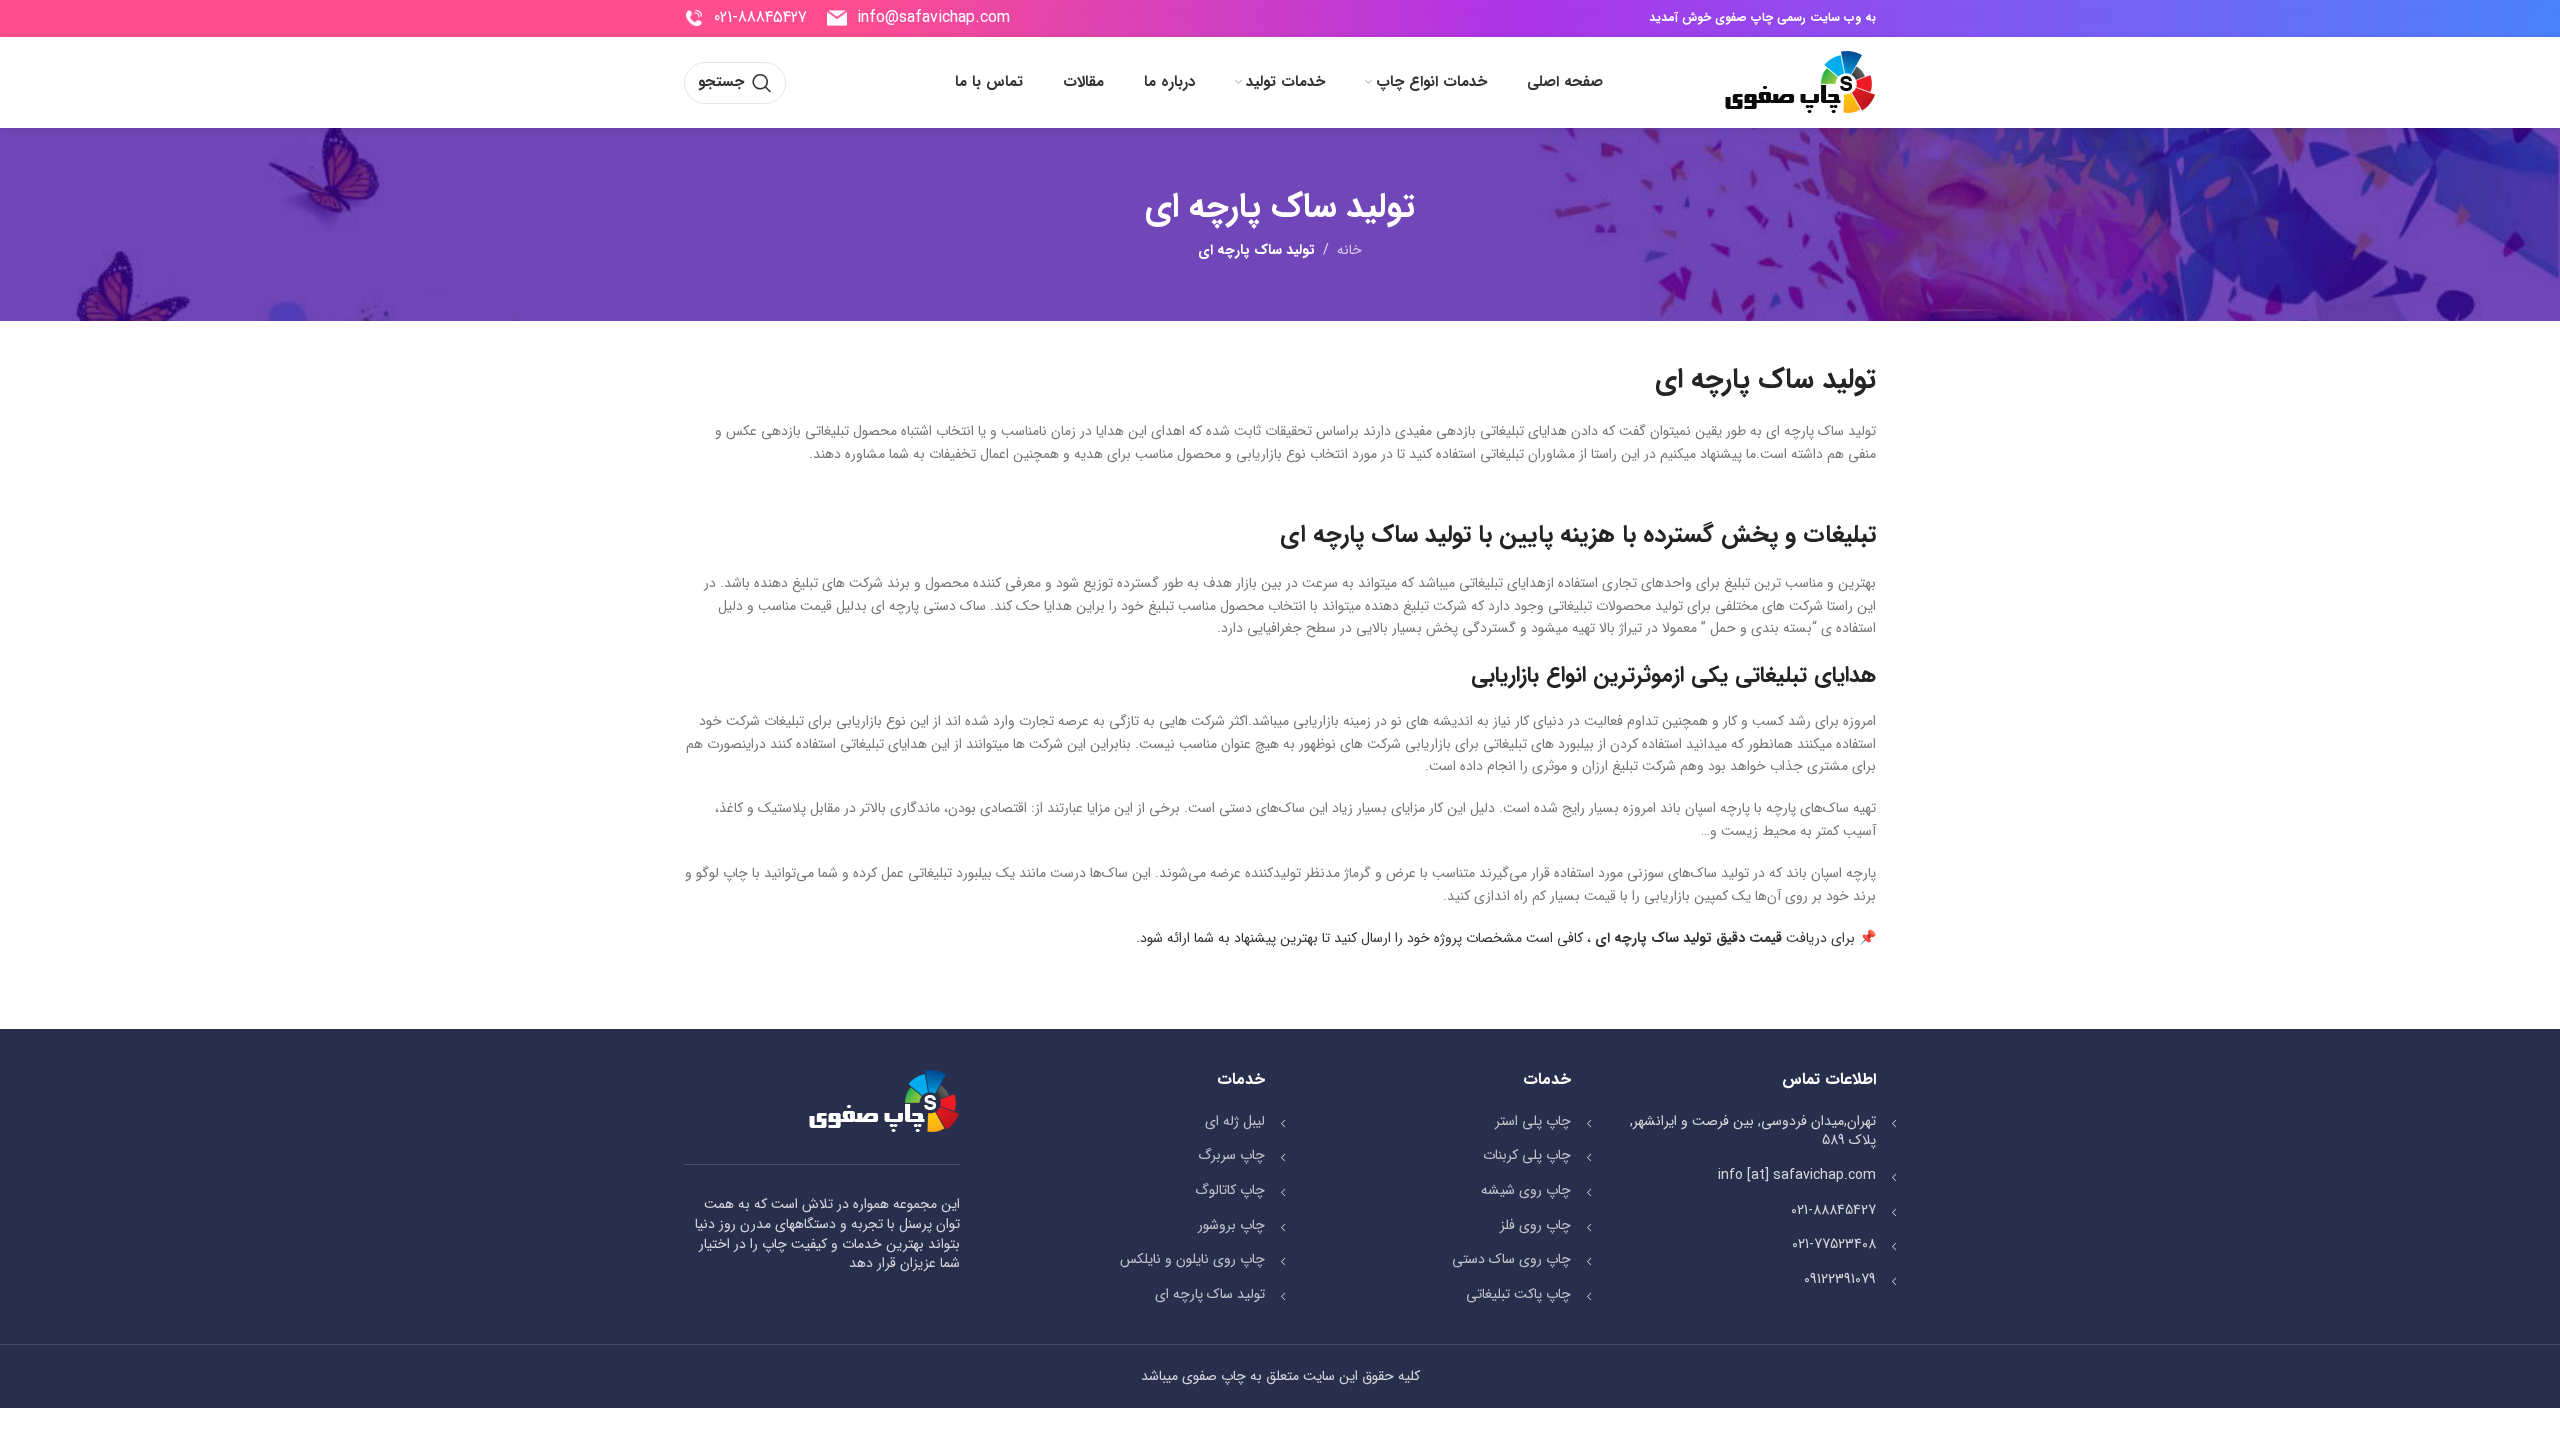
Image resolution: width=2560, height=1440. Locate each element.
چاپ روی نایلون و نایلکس (1192, 1259)
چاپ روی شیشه (1526, 1190)
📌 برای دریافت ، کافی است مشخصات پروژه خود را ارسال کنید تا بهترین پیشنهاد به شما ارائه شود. (1506, 938)
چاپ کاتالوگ (1230, 1190)
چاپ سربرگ (1231, 1155)
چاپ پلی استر (1533, 1121)
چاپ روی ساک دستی (1511, 1259)
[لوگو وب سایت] (1799, 82)
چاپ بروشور (1231, 1225)
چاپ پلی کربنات (1527, 1155)
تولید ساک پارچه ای (1210, 1294)
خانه (1349, 250)
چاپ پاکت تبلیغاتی (1518, 1294)
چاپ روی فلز (1535, 1225)
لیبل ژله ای (1235, 1121)
